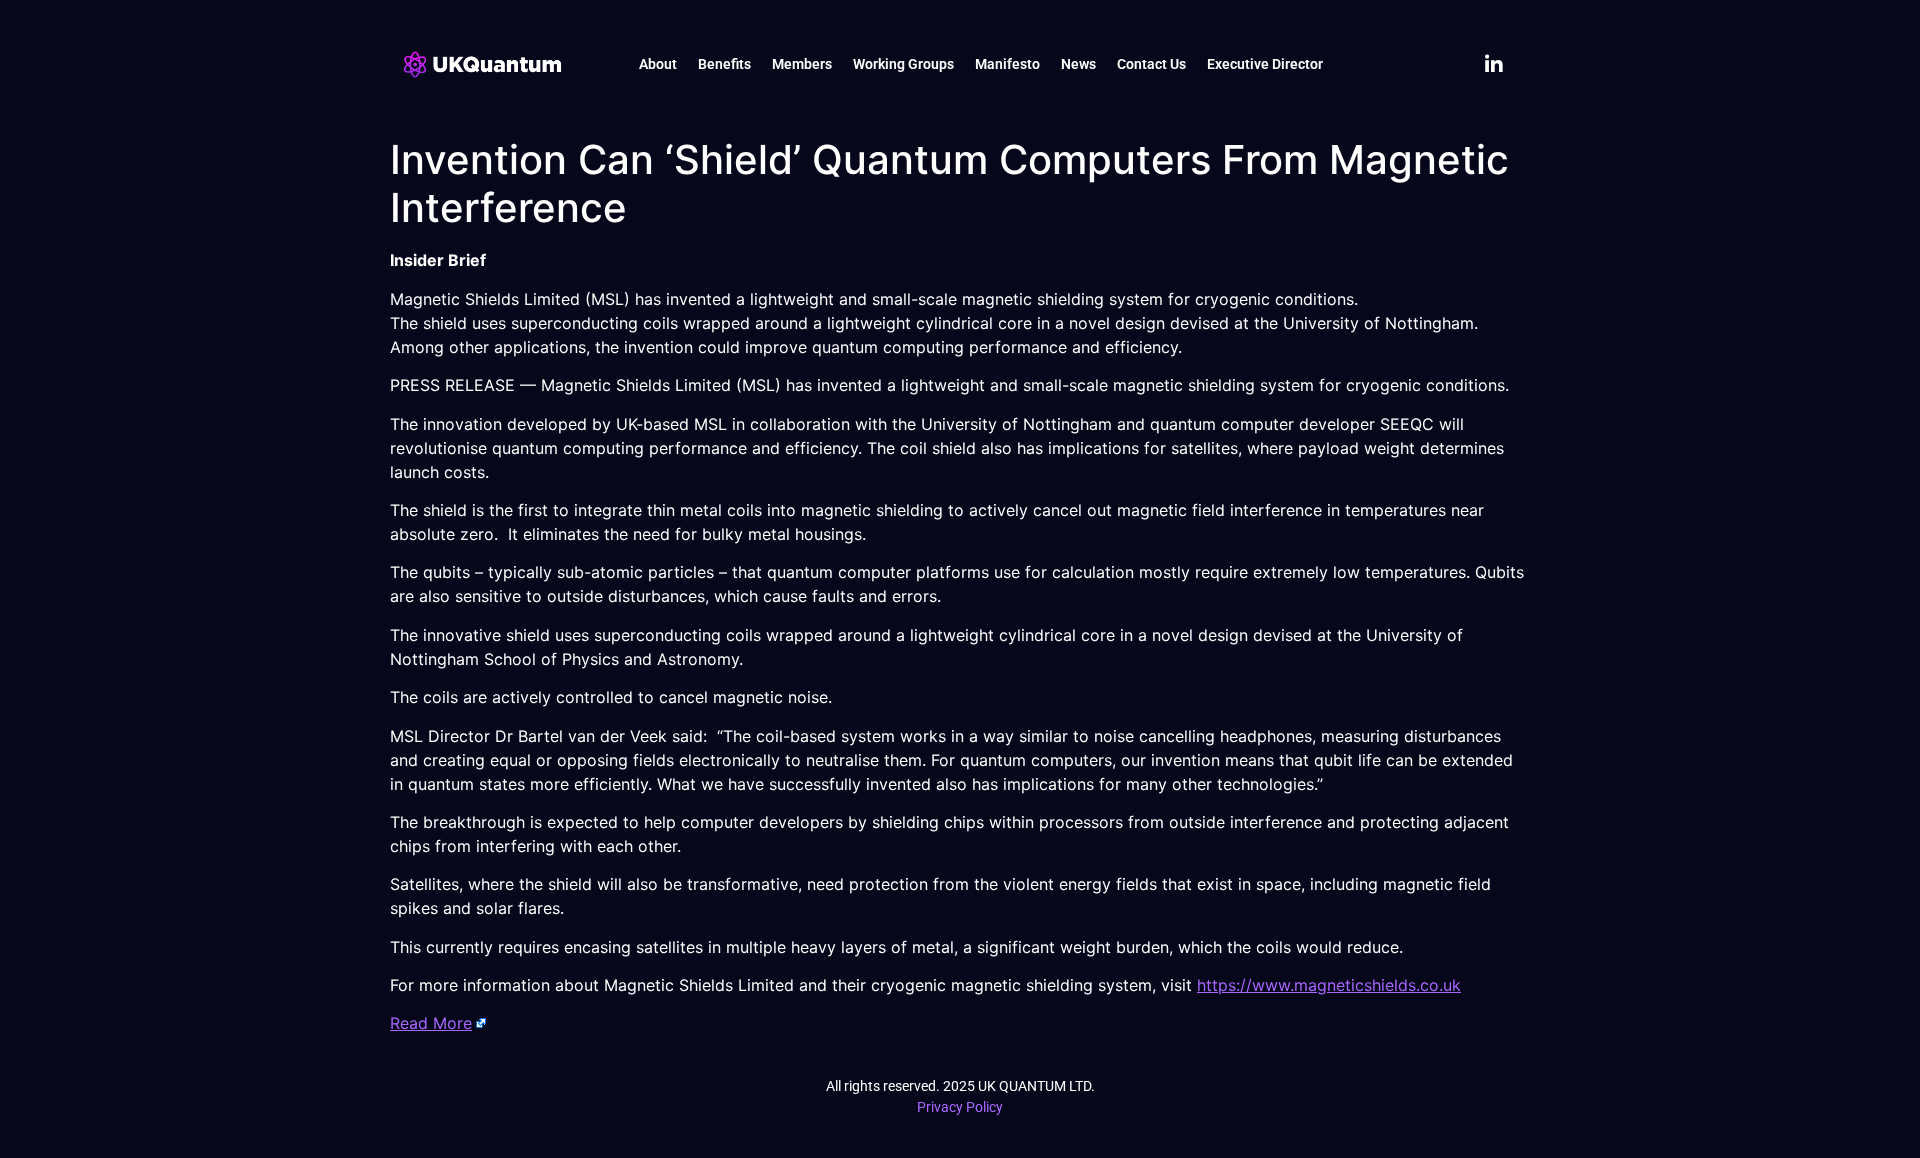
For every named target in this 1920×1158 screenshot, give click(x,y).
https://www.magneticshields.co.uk (1329, 985)
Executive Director (1265, 64)
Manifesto (1007, 64)
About (658, 64)
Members (802, 64)
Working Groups (903, 64)
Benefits (724, 64)
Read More (431, 1023)
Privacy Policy (960, 1107)
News (1078, 64)
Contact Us (1151, 64)
